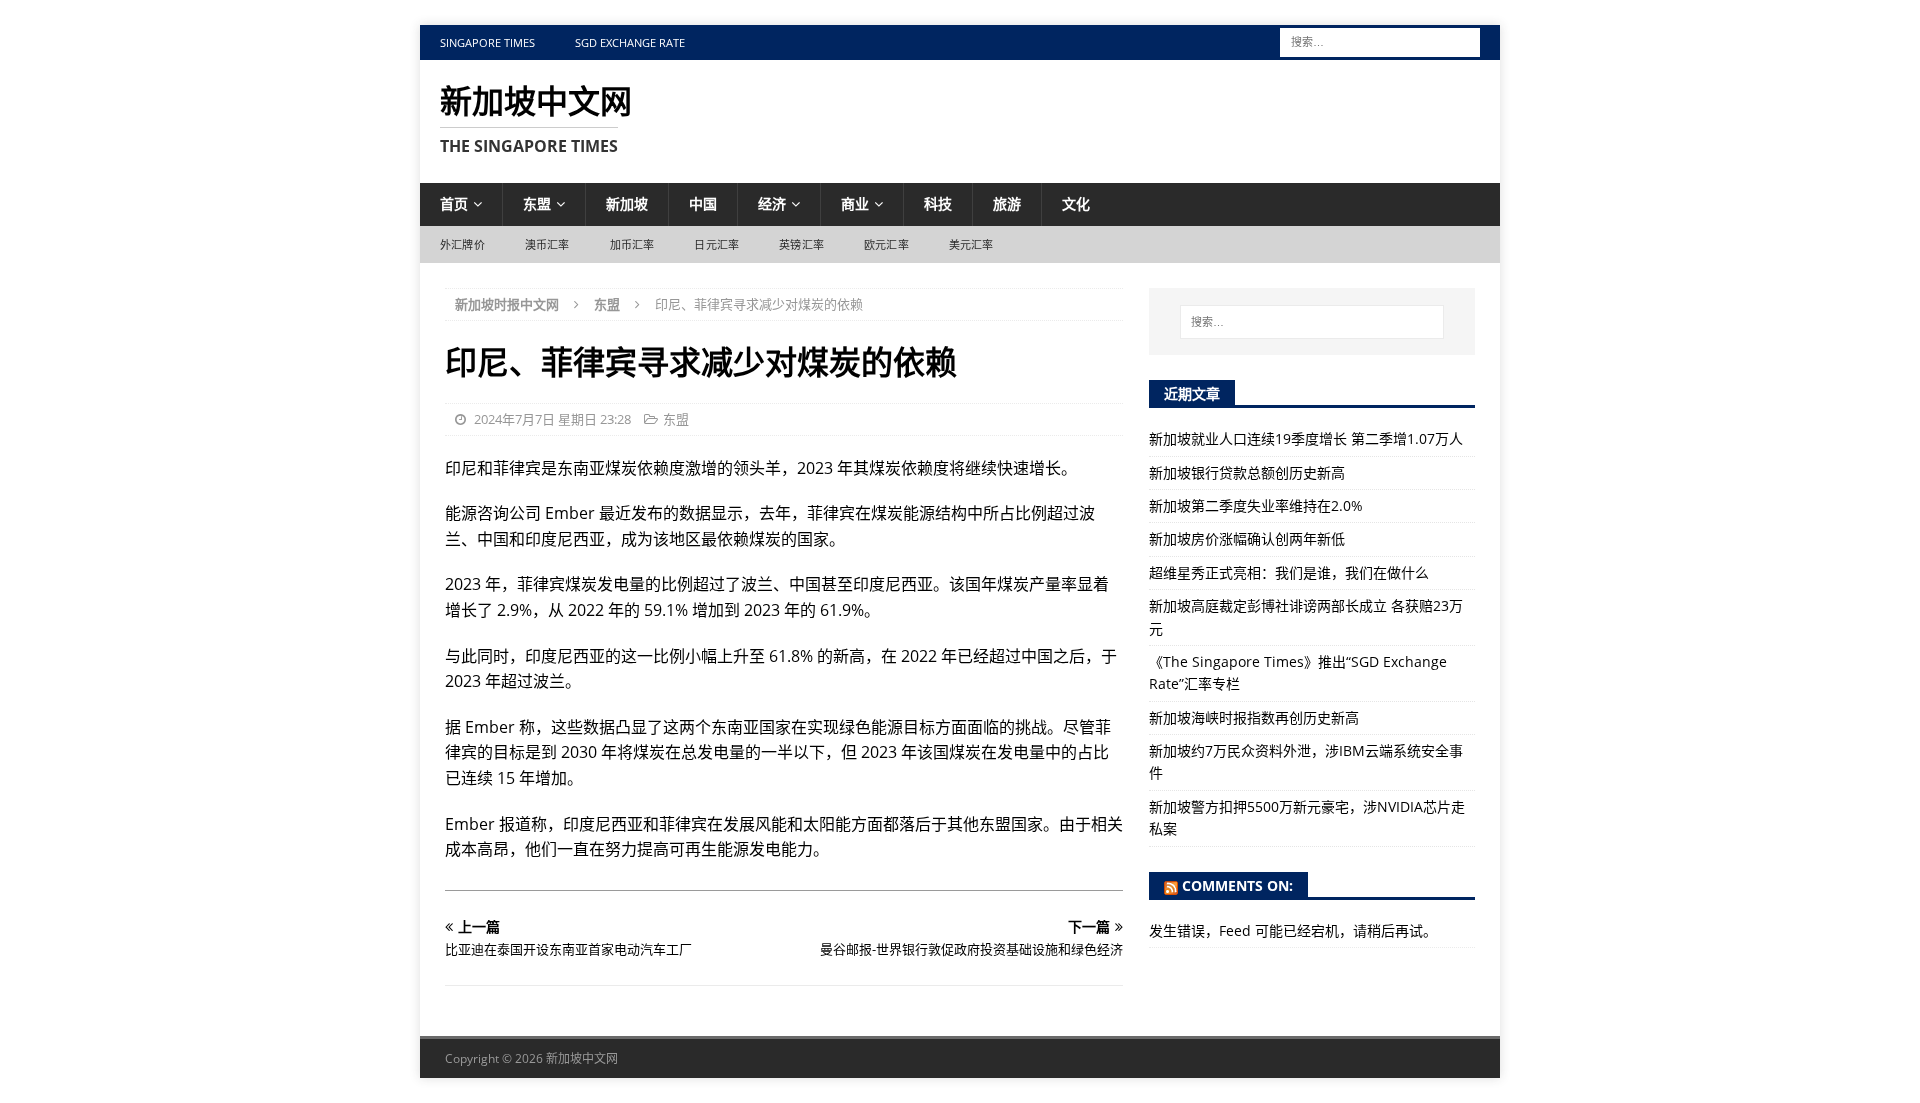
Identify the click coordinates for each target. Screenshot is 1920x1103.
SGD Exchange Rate (630, 42)
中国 (703, 203)
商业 (855, 203)
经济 (772, 203)
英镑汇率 (801, 244)
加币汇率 (632, 244)
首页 (454, 203)
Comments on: (1237, 885)
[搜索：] (1380, 40)
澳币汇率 (547, 244)
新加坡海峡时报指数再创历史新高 (1254, 717)
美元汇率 (971, 244)
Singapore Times (487, 42)
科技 (938, 203)
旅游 (1007, 203)
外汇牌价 (462, 244)
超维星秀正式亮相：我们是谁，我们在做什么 (1289, 572)
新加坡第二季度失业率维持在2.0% (1256, 505)
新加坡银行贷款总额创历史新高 (1247, 472)
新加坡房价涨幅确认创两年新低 (1247, 538)
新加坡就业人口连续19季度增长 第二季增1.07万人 (1306, 438)
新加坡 (627, 203)
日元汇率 (716, 244)
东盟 (537, 203)
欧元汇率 (886, 244)
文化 (1076, 203)
